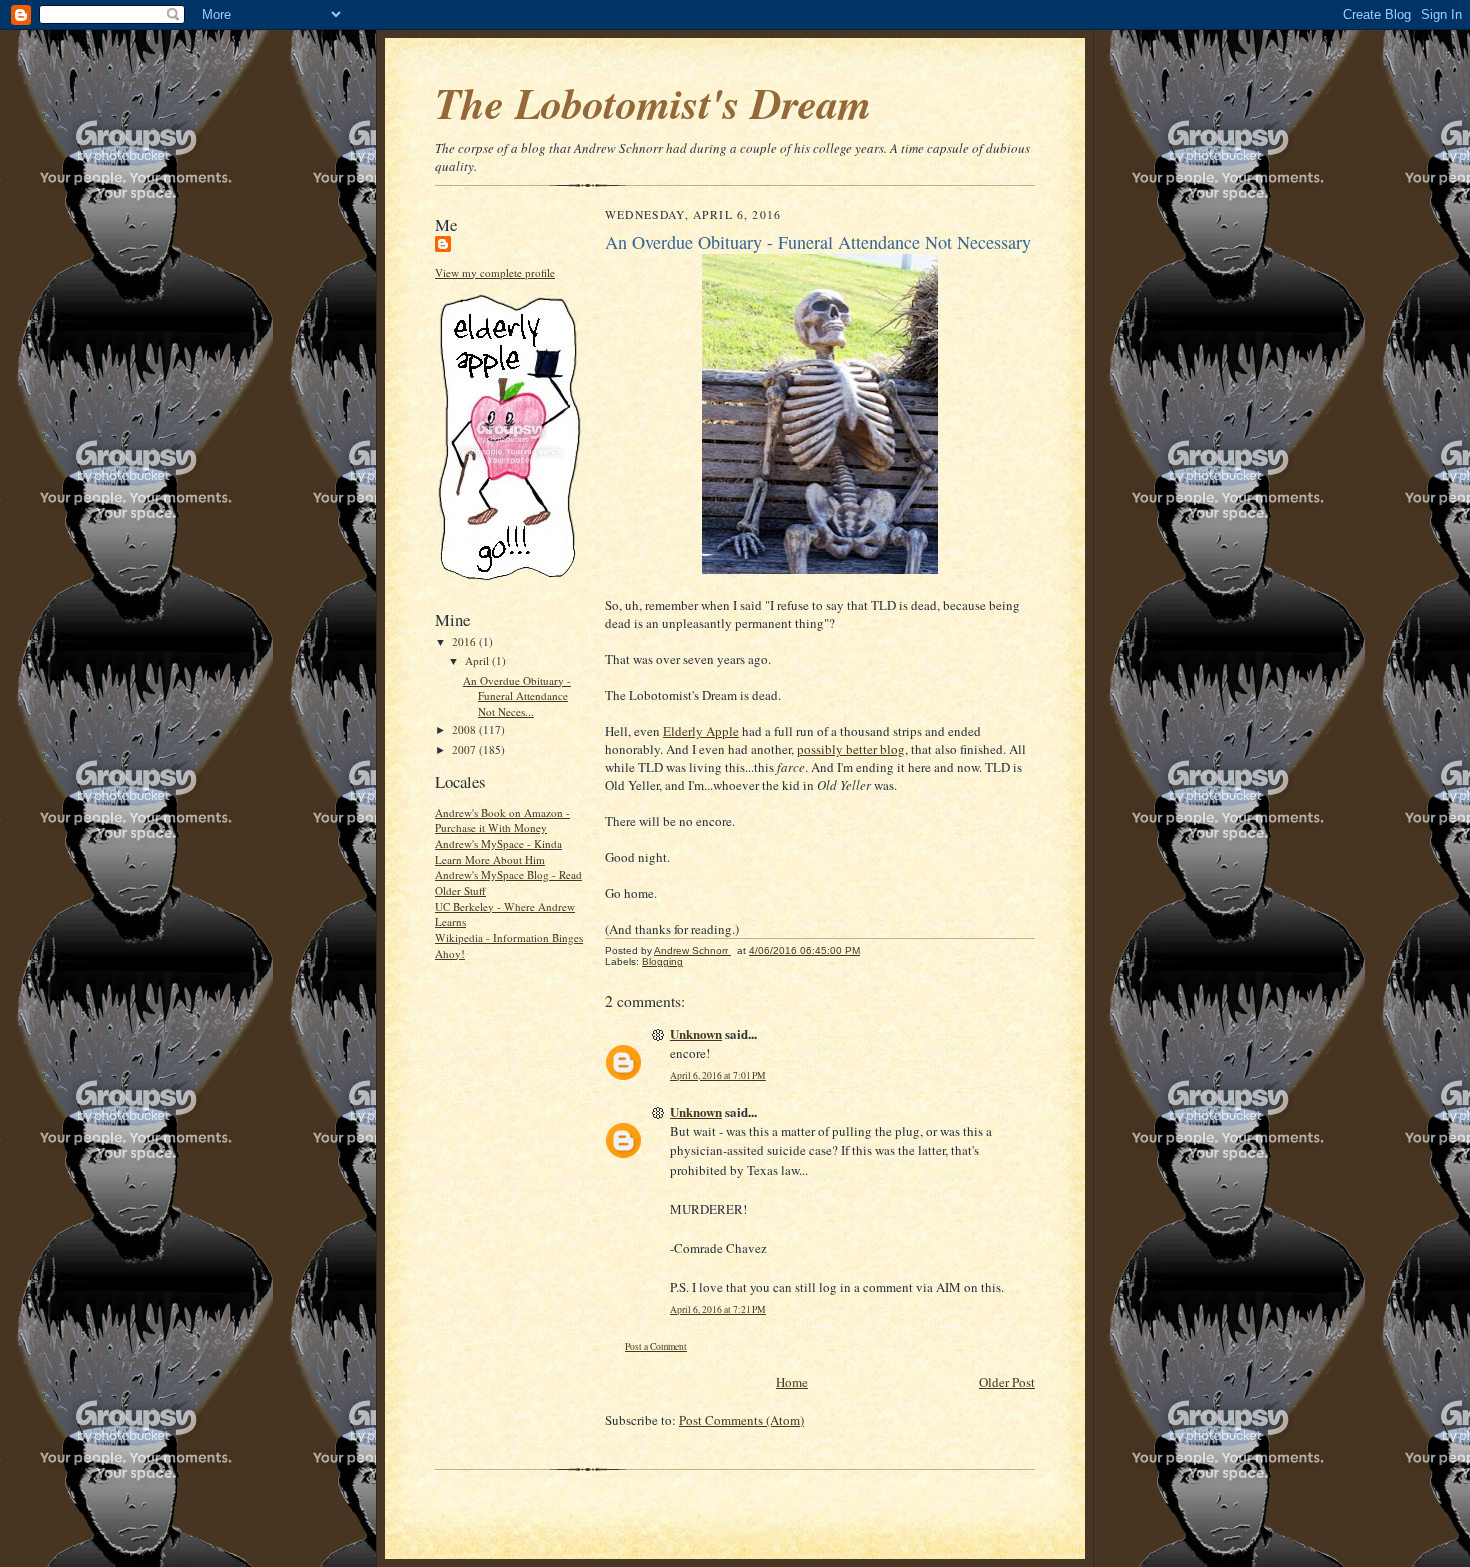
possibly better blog (851, 749)
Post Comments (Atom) (741, 1420)
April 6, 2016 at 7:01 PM (718, 1075)
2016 (465, 641)
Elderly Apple (701, 731)
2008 (465, 729)
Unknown (696, 1033)
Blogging (662, 961)
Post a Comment (656, 1346)
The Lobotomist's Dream (653, 103)
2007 (465, 749)
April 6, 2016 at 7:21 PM (718, 1309)
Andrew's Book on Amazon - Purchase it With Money (502, 820)
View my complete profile (495, 272)
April (478, 660)
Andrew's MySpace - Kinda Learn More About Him (498, 851)
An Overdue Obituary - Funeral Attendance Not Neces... (517, 696)
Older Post (1007, 1382)
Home (792, 1382)
